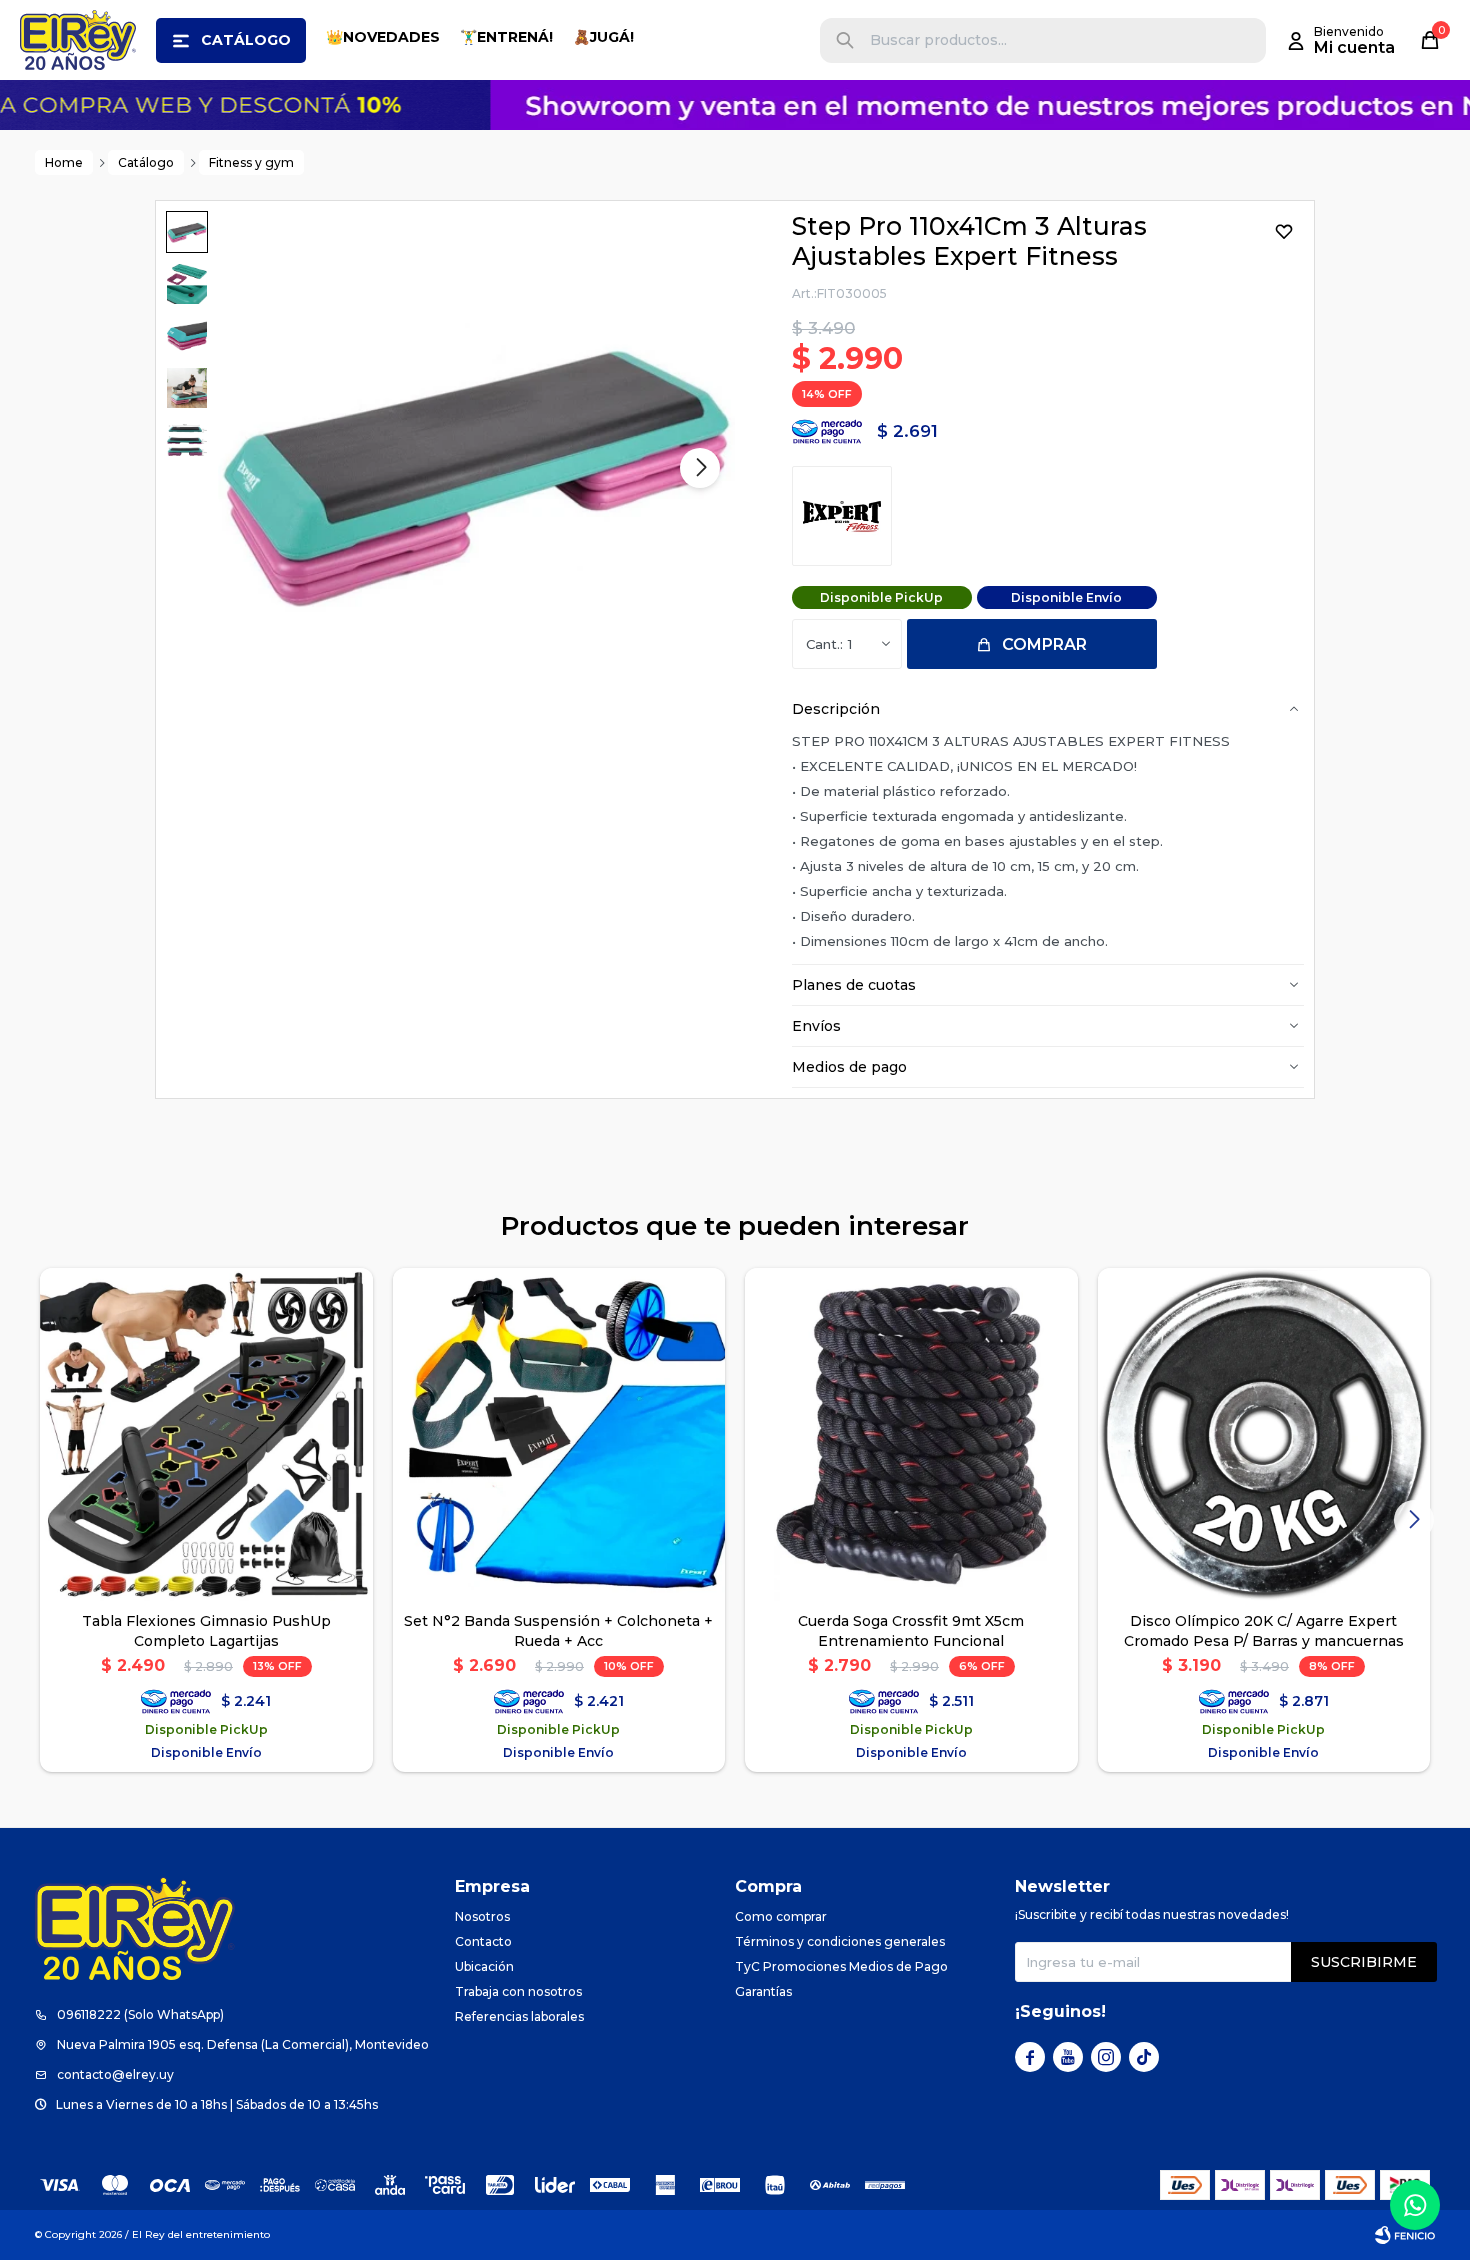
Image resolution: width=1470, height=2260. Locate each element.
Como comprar (781, 1916)
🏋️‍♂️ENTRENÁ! (506, 37)
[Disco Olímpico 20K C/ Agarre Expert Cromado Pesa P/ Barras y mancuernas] (1264, 1434)
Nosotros (482, 1916)
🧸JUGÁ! (603, 37)
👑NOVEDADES (383, 37)
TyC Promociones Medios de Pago (841, 1966)
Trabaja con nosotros (518, 1991)
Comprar (1044, 644)
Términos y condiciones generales (840, 1941)
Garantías (763, 1991)
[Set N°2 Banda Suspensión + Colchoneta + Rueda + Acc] (559, 1434)
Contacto (483, 1941)
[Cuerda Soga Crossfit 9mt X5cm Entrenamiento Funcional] (911, 1434)
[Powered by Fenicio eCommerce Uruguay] (1405, 2235)
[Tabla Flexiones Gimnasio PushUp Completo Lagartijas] (206, 1434)
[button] (845, 40)
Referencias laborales (519, 2016)
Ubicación (484, 1966)
